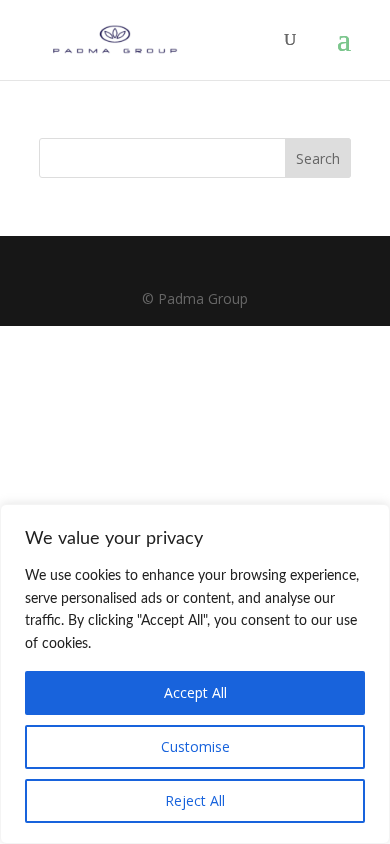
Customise (195, 746)
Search (318, 158)
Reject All (195, 800)
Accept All (195, 692)
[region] (195, 674)
